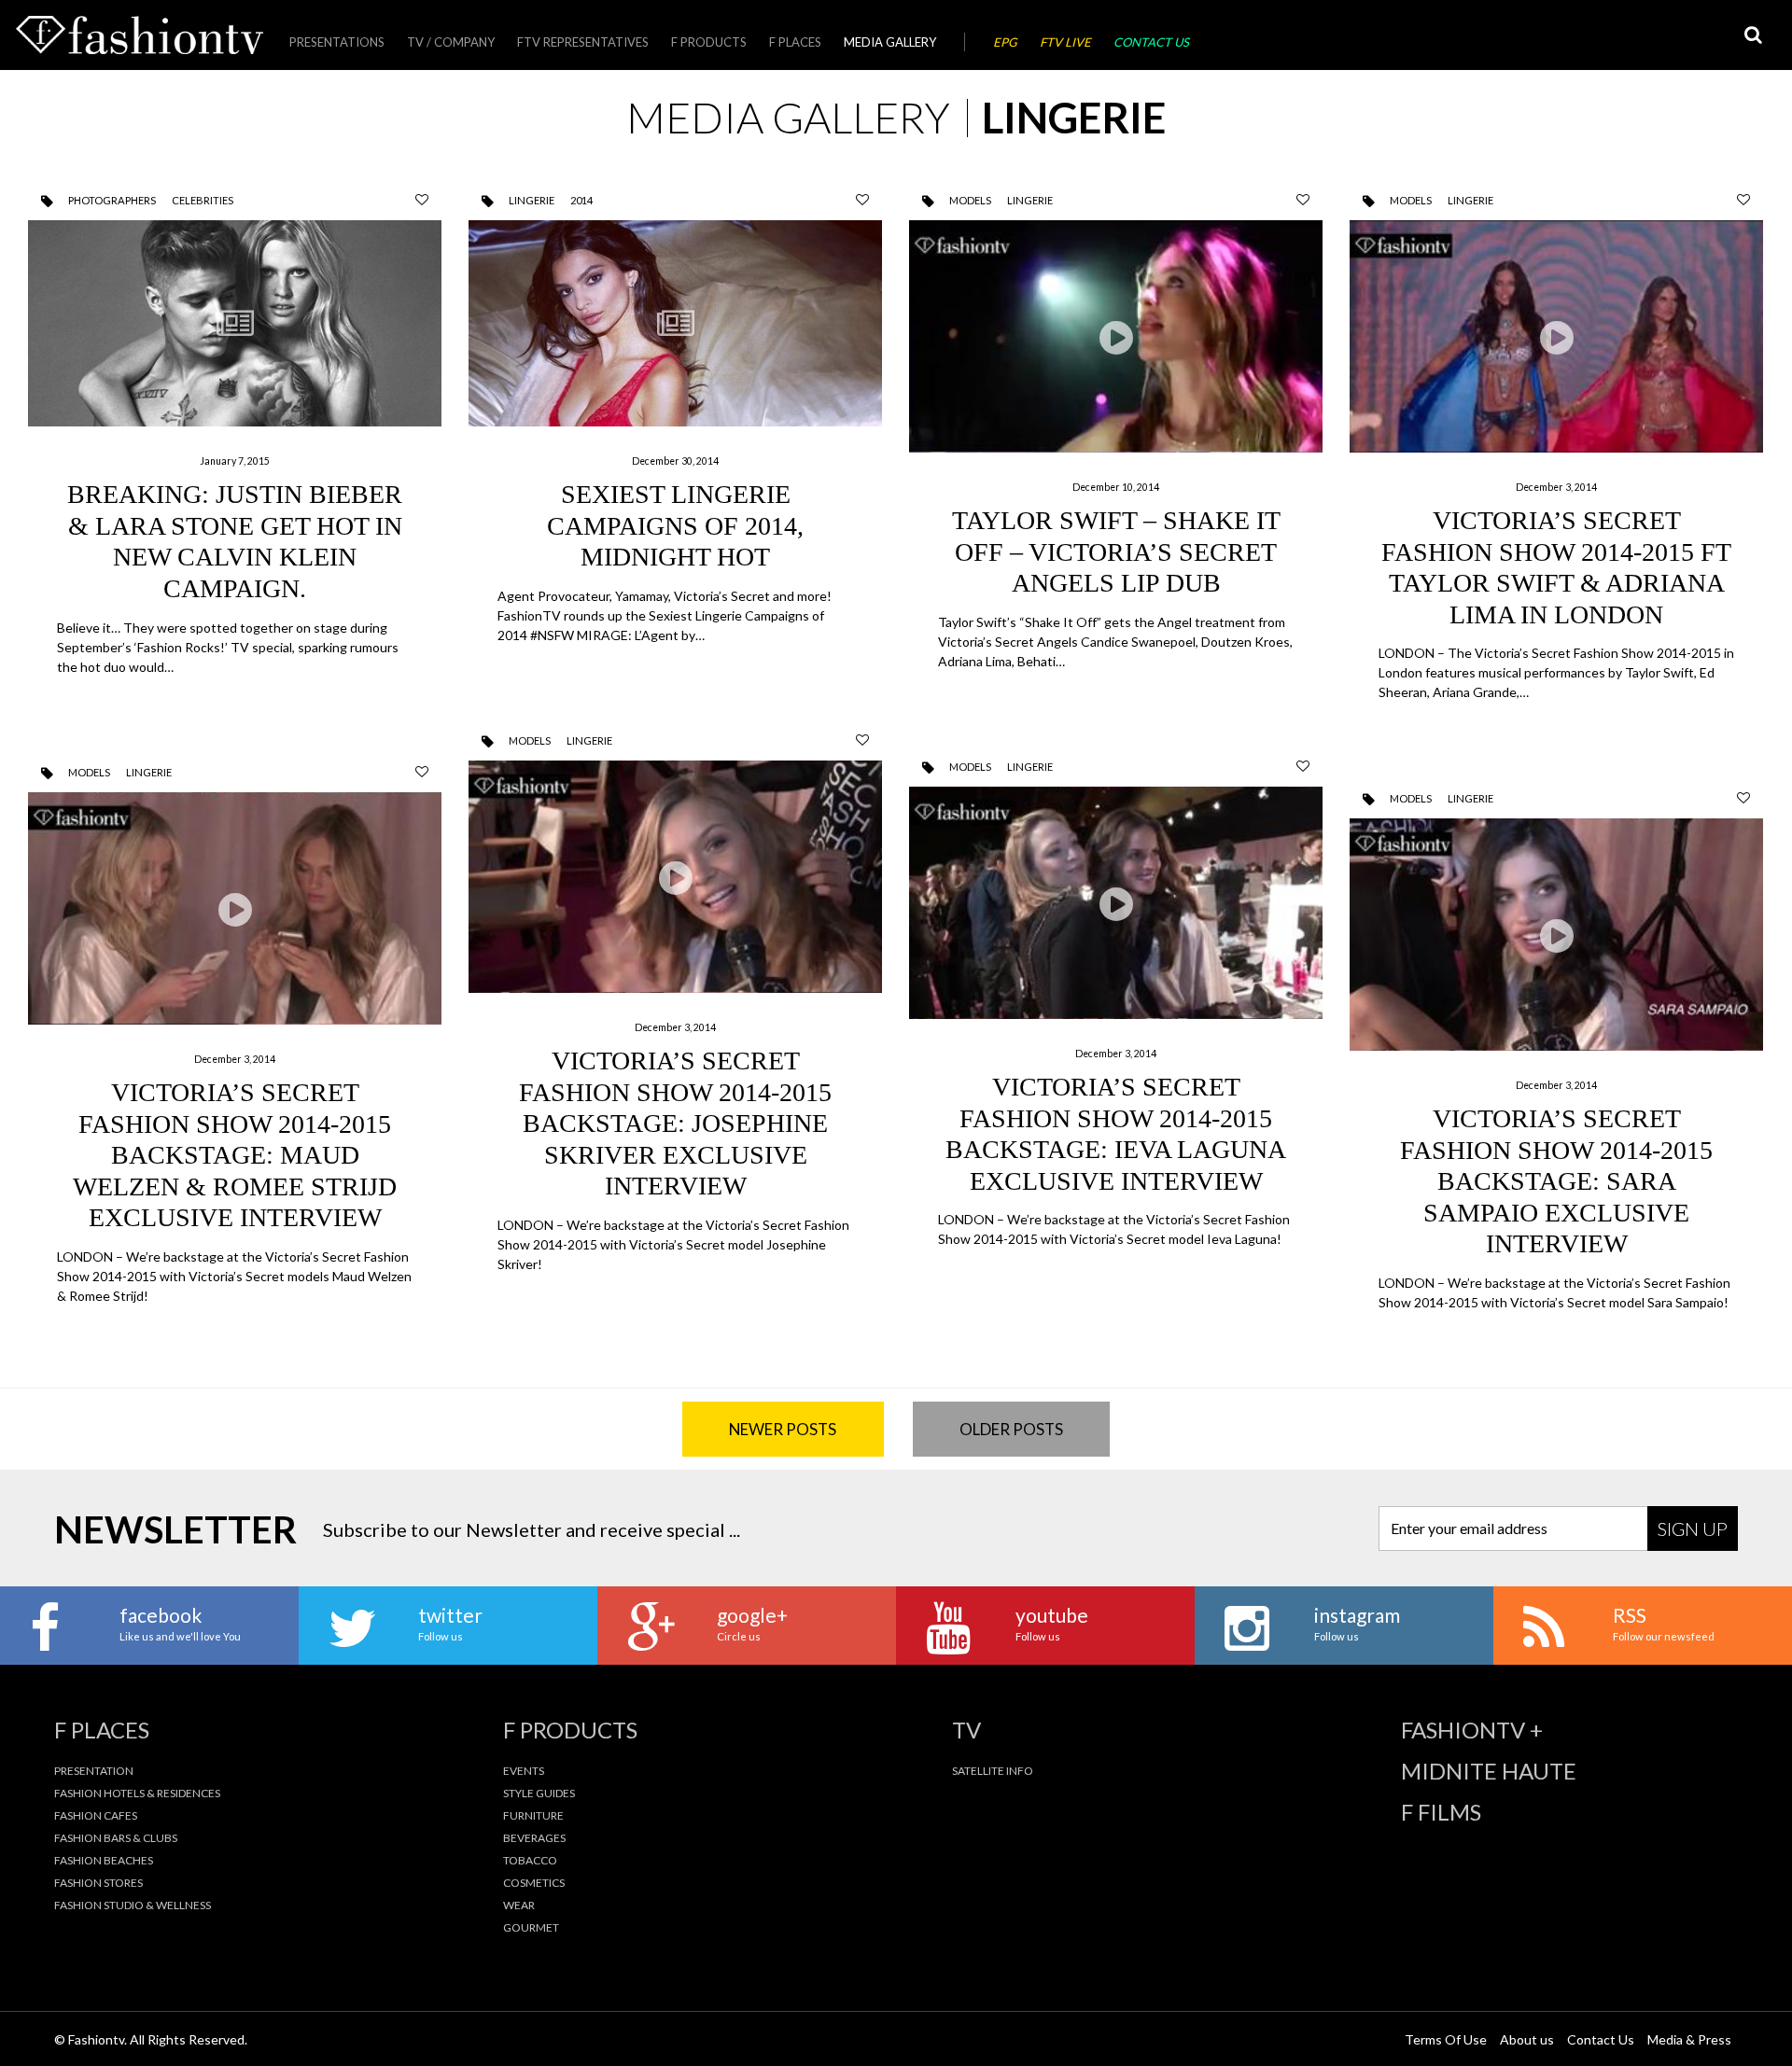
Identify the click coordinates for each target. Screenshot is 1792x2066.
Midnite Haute (1489, 1771)
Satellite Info (993, 1771)
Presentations (337, 42)
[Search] (1753, 35)
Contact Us (1151, 42)
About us (1527, 2039)
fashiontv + (1472, 1730)
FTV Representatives (583, 42)
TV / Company (451, 42)
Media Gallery (890, 42)
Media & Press (1689, 2039)
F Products (709, 42)
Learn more (234, 452)
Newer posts (783, 1429)
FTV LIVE (1065, 42)
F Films (1441, 1812)
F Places (795, 42)
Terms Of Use (1446, 2039)
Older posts (1011, 1429)
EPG (1005, 42)
